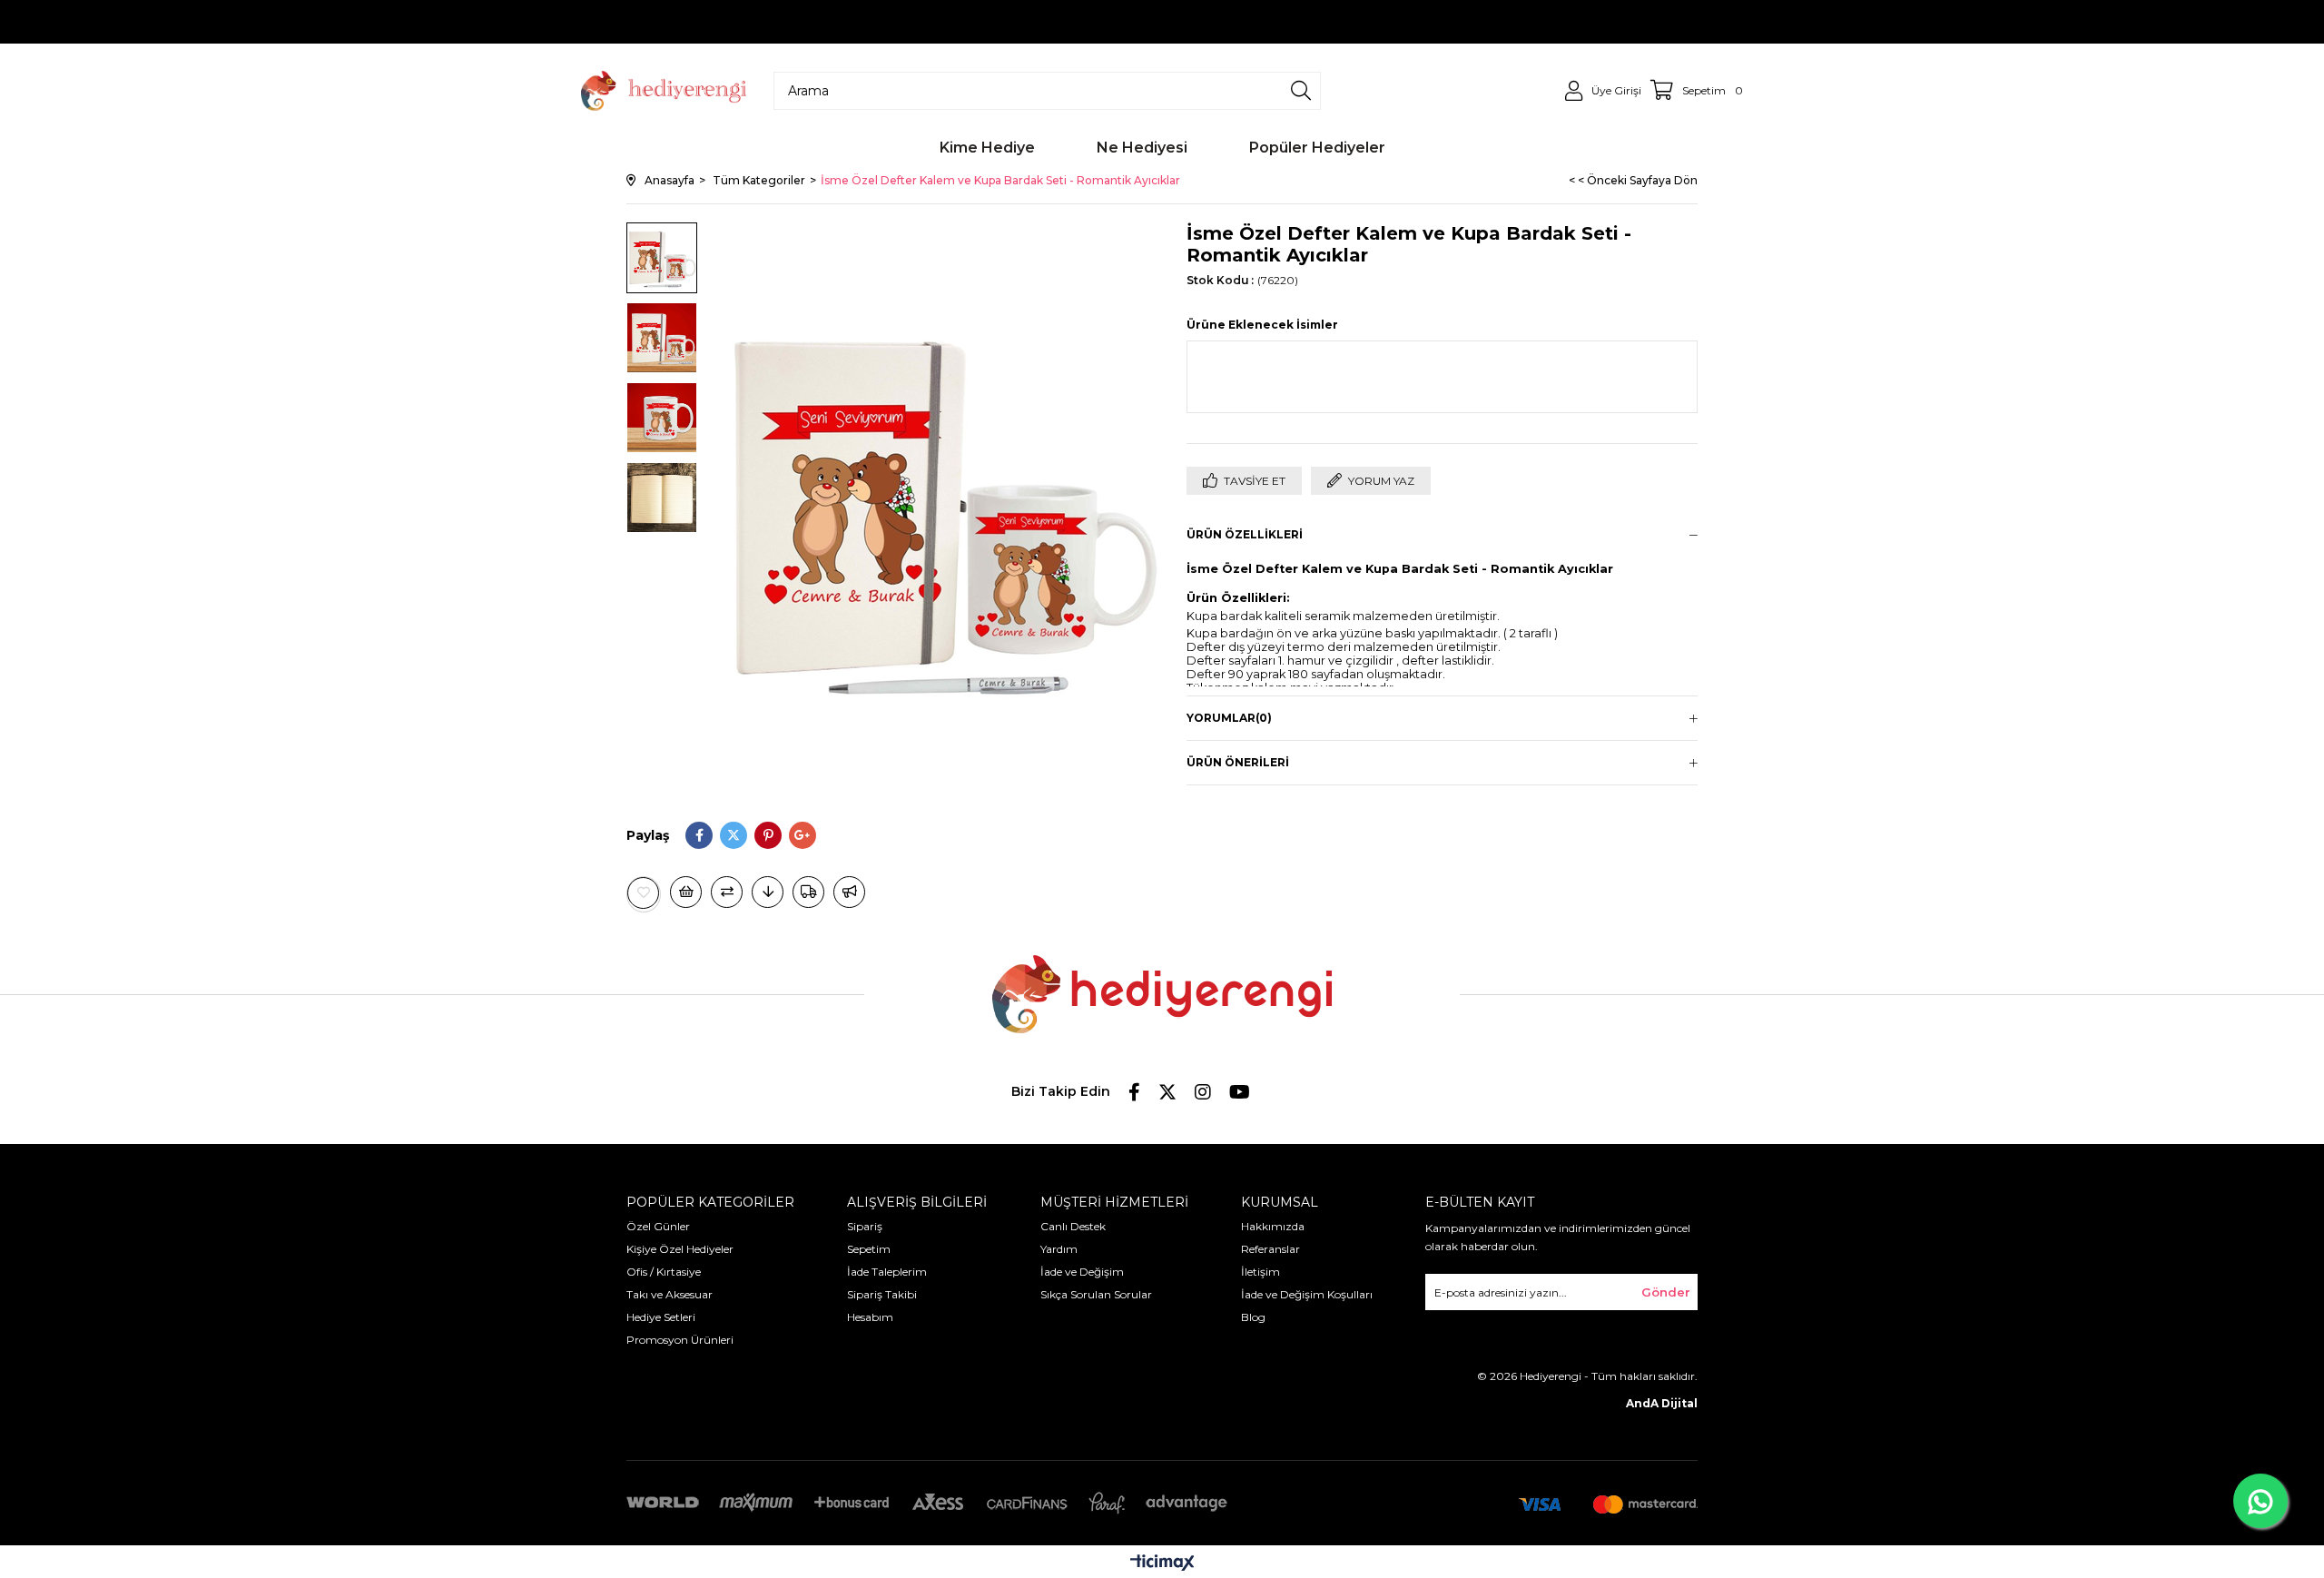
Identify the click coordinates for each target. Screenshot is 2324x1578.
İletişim (1260, 1272)
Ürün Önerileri (1238, 762)
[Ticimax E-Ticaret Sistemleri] (1162, 1564)
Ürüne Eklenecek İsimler (1262, 325)
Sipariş (865, 1226)
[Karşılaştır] (727, 892)
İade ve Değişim (1082, 1272)
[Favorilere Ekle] (644, 893)
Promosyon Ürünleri (680, 1340)
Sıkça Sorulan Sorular (1096, 1294)
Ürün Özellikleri (1245, 534)
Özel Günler (658, 1226)
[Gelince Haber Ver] (849, 892)
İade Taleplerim (887, 1272)
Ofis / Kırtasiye (664, 1272)
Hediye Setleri (661, 1317)
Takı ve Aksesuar (670, 1294)
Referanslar (1270, 1249)
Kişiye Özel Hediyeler (680, 1249)
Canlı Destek (1073, 1226)
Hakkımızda (1273, 1226)
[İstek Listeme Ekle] (686, 892)
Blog (1253, 1317)
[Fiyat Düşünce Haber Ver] (768, 892)
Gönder (1666, 1292)
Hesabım (870, 1317)
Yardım (1059, 1249)
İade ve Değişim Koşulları (1307, 1294)
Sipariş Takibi (882, 1294)
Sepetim (869, 1249)
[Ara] (1301, 91)
